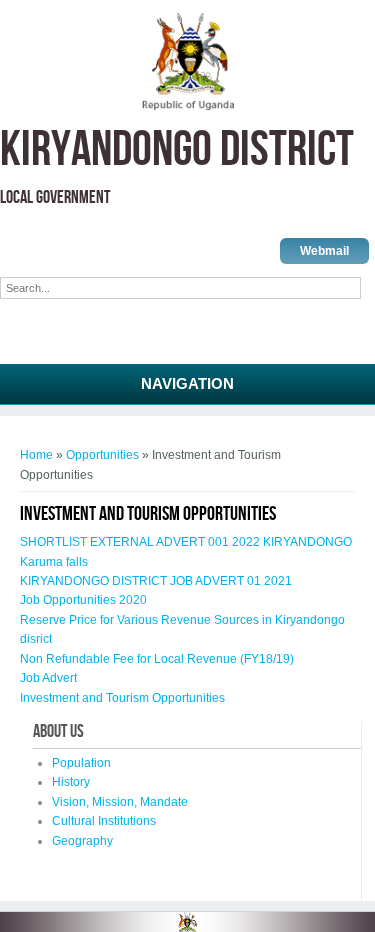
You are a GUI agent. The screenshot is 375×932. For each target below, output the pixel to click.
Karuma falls (54, 562)
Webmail (324, 251)
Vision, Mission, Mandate (120, 802)
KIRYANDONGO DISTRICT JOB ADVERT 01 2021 (156, 581)
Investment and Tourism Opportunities (122, 698)
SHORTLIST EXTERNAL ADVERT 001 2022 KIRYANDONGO (186, 542)
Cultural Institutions (104, 821)
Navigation (187, 383)
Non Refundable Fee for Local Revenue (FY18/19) (157, 659)
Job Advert (48, 678)
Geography (82, 841)
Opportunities (102, 455)
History (71, 782)
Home (36, 455)
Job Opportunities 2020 (83, 600)
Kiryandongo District (177, 150)
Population (81, 763)
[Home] (187, 107)
